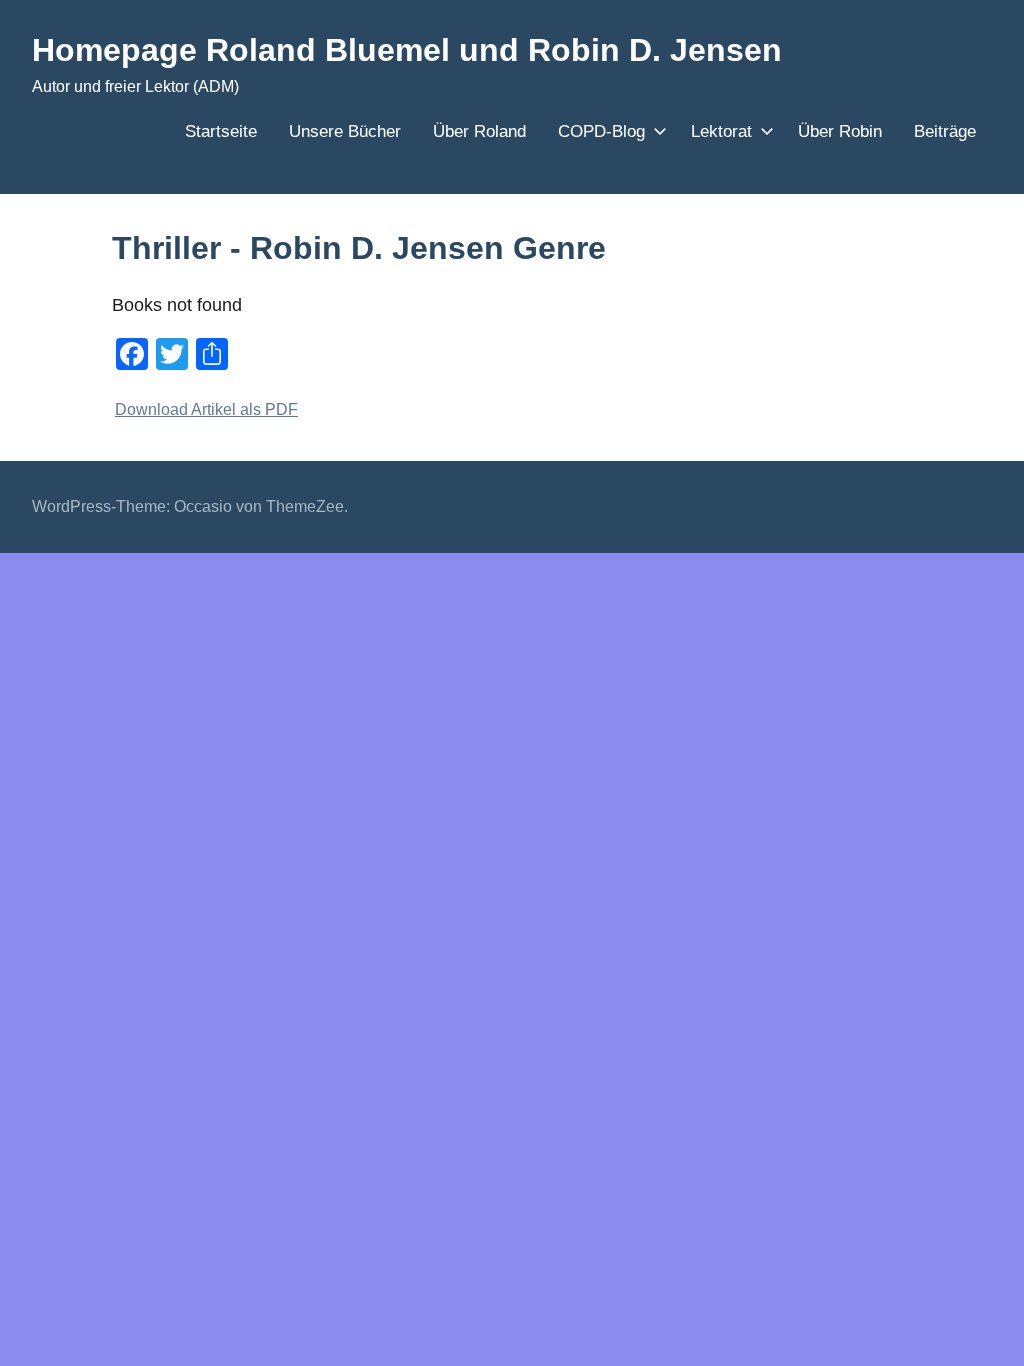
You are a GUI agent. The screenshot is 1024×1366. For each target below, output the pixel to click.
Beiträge (945, 131)
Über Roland (479, 131)
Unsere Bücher (345, 131)
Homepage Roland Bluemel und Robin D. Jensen (407, 50)
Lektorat (721, 131)
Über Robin (840, 131)
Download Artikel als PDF (206, 409)
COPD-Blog (601, 131)
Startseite (221, 131)
